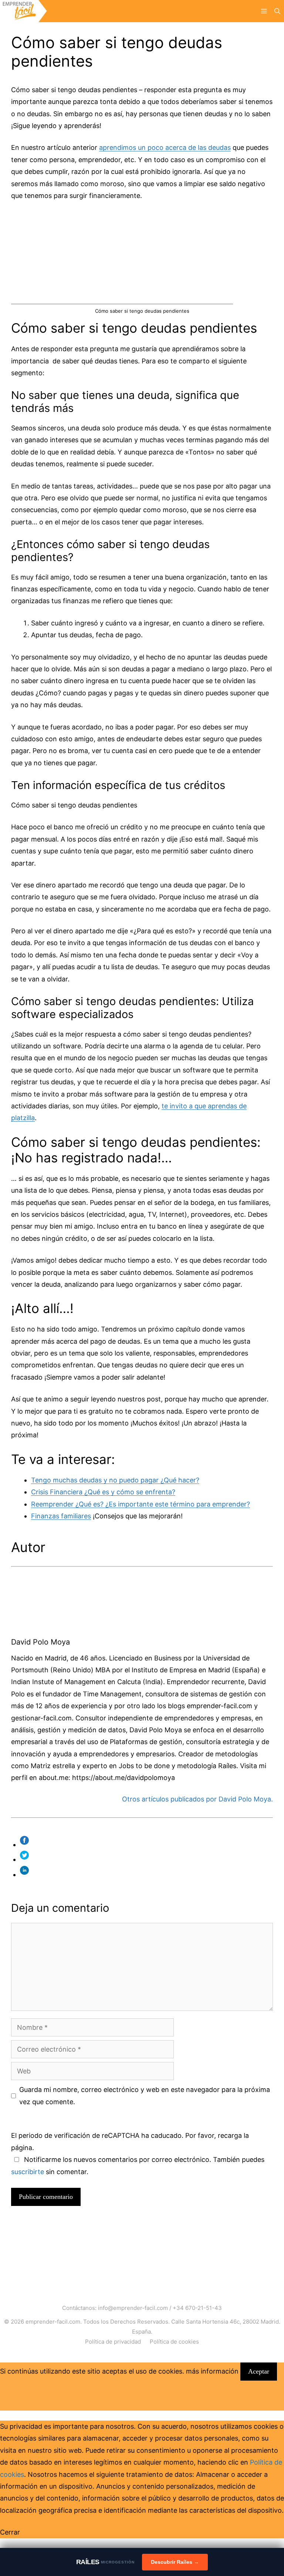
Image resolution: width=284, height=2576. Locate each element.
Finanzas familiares (61, 1516)
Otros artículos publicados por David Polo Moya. (197, 1799)
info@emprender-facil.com (133, 2308)
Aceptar (259, 2371)
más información (212, 2371)
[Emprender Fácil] (23, 11)
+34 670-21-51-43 (197, 2308)
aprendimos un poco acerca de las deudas (165, 147)
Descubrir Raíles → (175, 2562)
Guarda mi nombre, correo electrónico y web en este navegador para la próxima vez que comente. (145, 2095)
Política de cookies (174, 2342)
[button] (277, 11)
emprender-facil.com (53, 2322)
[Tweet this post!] (26, 1859)
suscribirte (28, 2172)
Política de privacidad (113, 2342)
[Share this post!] (26, 1845)
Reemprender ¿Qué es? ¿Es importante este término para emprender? (141, 1504)
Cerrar (10, 2532)
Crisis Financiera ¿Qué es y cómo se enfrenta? (103, 1492)
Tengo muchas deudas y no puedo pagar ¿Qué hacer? (115, 1480)
